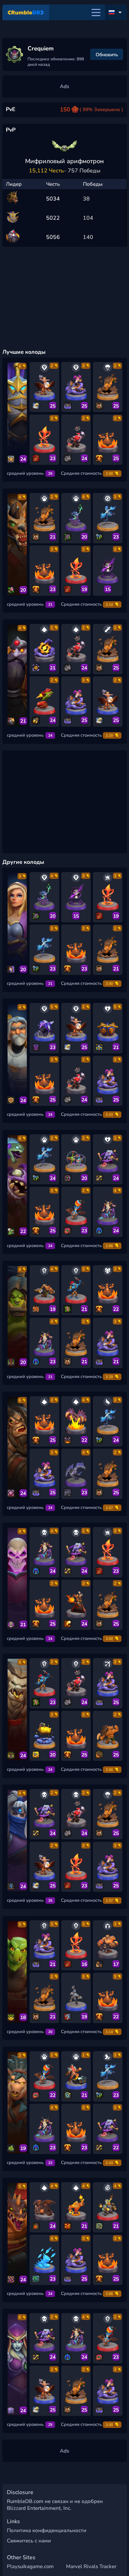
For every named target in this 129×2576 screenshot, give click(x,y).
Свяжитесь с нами (29, 2541)
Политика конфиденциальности (47, 2530)
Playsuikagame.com (30, 2566)
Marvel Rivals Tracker (91, 2566)
